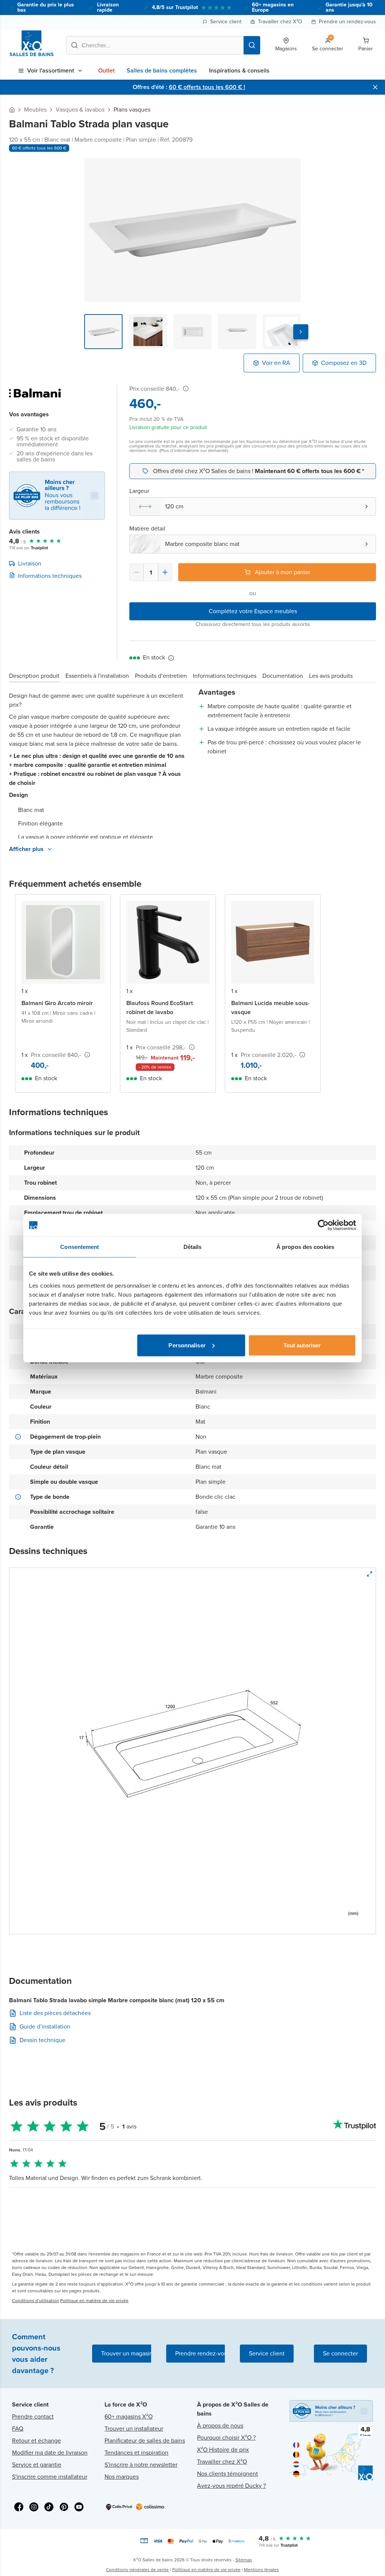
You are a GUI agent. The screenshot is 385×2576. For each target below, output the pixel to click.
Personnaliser (187, 1345)
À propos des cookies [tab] (305, 1247)
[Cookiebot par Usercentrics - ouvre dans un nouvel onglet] (323, 1225)
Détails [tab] (193, 1247)
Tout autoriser (302, 1345)
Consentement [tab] (80, 1247)
